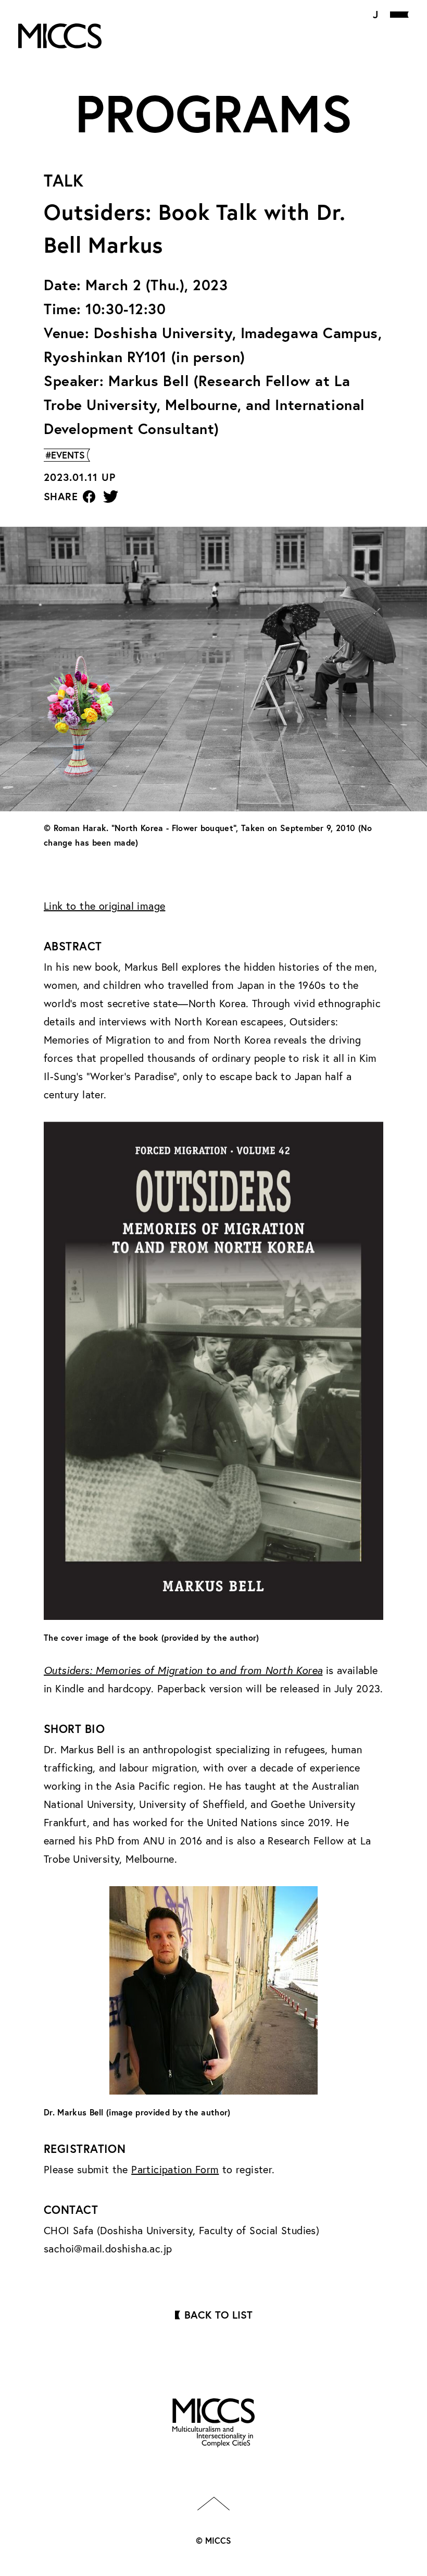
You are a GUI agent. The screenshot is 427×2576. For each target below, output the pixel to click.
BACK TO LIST (218, 2315)
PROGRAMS (214, 113)
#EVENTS (65, 455)
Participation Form (175, 2169)
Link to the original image (104, 906)
